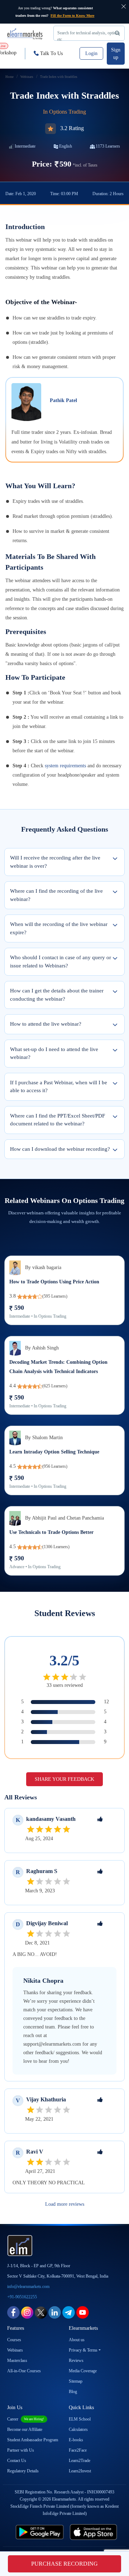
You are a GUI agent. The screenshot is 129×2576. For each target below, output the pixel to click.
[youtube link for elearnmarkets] (83, 2312)
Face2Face (78, 2450)
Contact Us (17, 2461)
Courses (14, 2340)
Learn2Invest (80, 2471)
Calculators (78, 2429)
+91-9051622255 (22, 2297)
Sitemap (76, 2381)
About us (77, 2340)
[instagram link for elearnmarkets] (27, 2312)
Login (91, 53)
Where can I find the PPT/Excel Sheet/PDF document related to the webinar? (58, 1120)
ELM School (80, 2419)
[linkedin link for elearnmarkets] (55, 2312)
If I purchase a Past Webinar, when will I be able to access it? (59, 1087)
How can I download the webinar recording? (60, 1149)
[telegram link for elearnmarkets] (69, 2312)
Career (26, 2419)
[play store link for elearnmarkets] (40, 2532)
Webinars (15, 2350)
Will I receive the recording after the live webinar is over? (55, 862)
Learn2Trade (80, 2461)
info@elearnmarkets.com (28, 2287)
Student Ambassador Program (33, 2440)
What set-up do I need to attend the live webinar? (54, 1053)
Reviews (76, 2360)
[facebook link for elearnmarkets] (13, 2312)
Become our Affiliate (25, 2429)
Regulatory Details (23, 2471)
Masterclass (17, 2360)
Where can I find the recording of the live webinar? (56, 895)
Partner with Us (21, 2450)
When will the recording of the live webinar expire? (59, 928)
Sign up (116, 54)
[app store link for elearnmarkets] (94, 2532)
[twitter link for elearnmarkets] (41, 2312)
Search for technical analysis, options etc (89, 36)
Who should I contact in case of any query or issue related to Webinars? (61, 962)
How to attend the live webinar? (46, 1024)
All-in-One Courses (24, 2371)
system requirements (65, 766)
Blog (73, 2392)
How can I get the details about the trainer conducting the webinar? (57, 995)
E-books (76, 2440)
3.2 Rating (72, 128)
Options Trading (68, 112)
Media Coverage (83, 2371)
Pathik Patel (63, 400)
